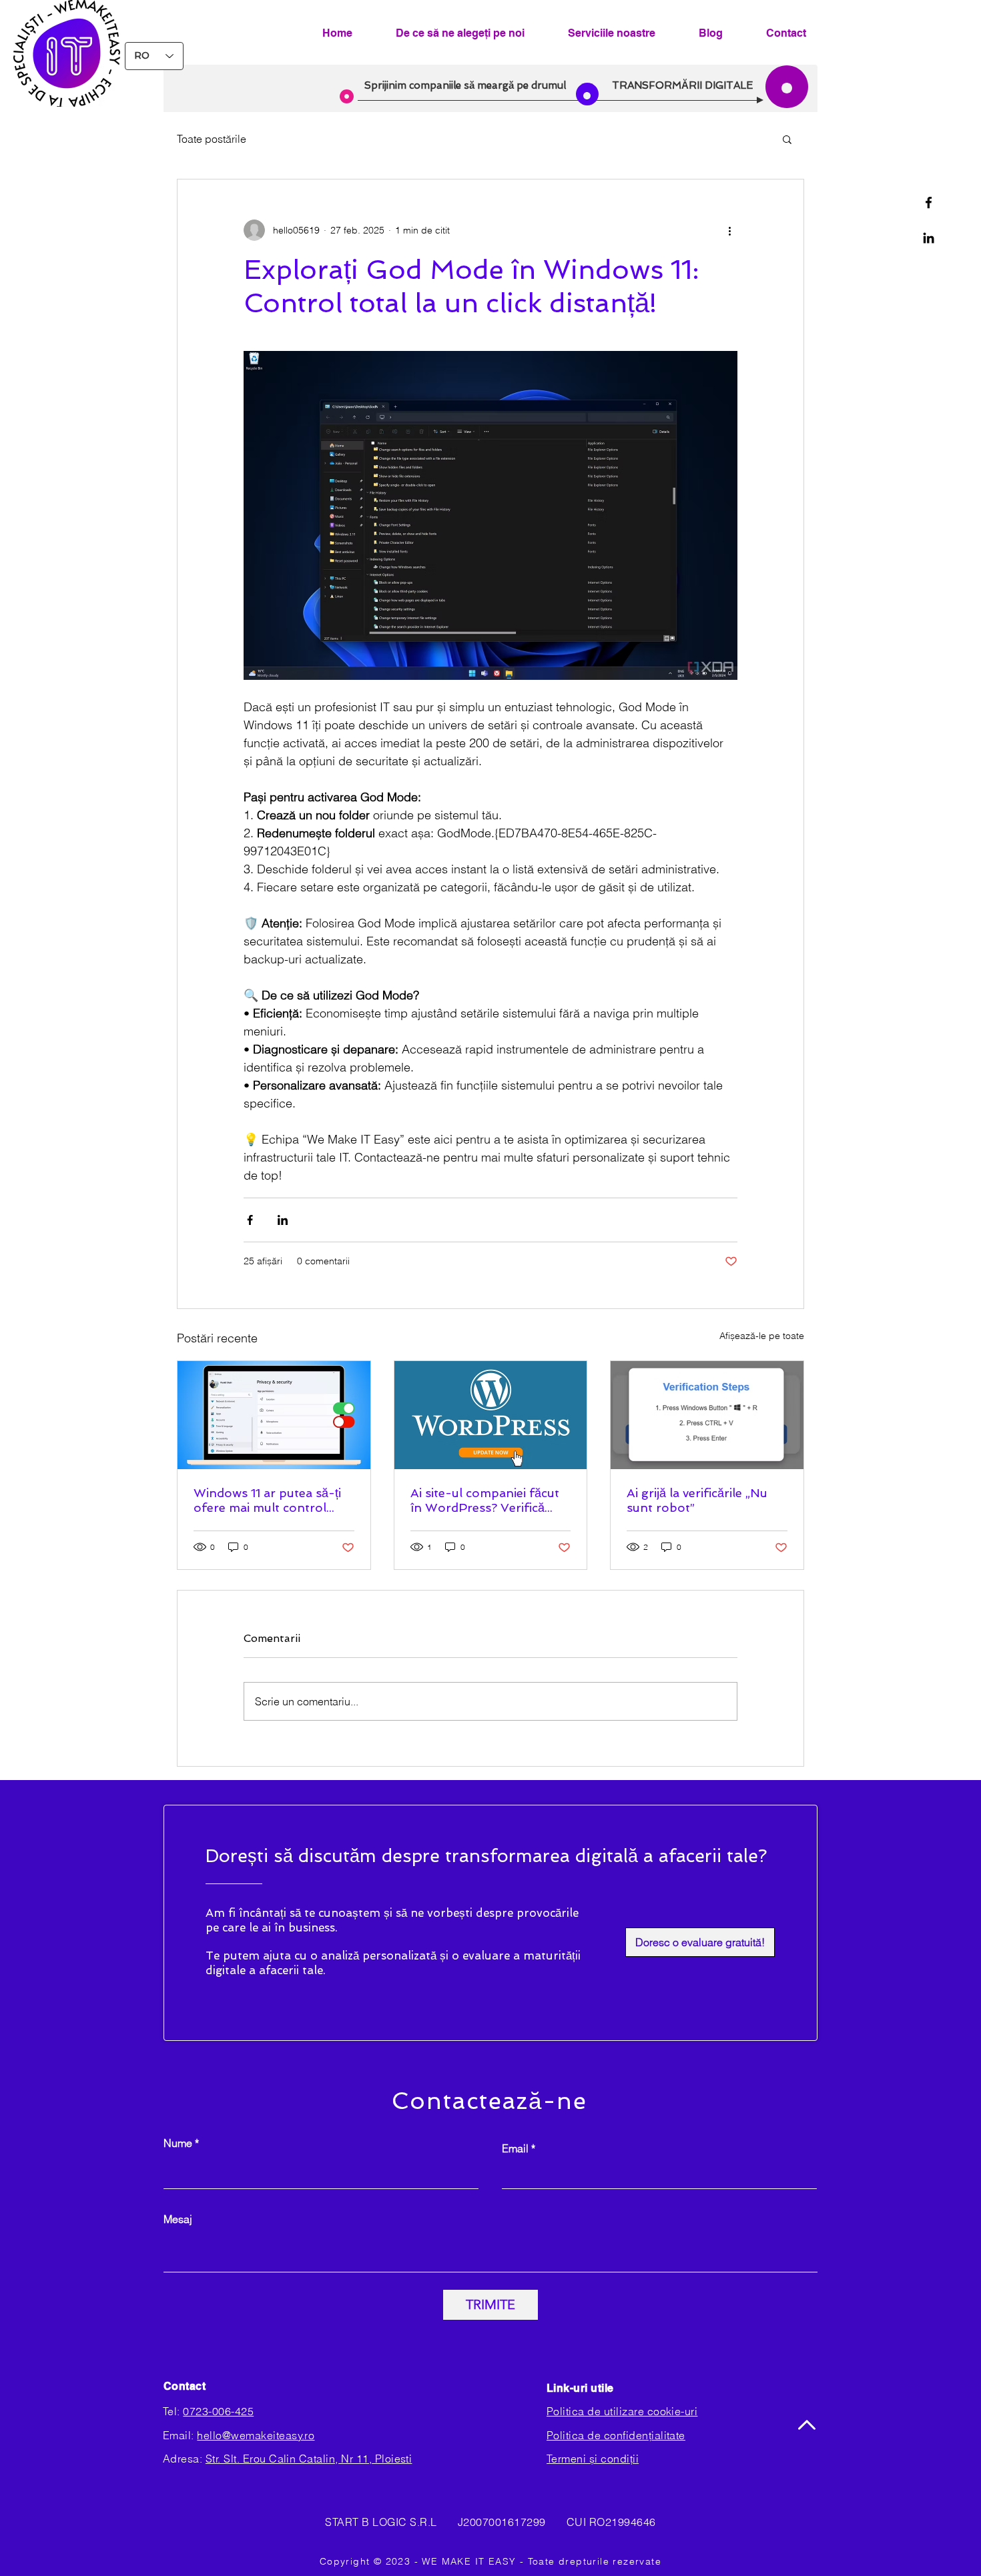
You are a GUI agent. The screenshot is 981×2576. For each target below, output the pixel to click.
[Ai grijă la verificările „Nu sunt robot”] (707, 1415)
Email (515, 2148)
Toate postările (212, 139)
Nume (178, 2143)
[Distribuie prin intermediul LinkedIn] (283, 1220)
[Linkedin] (929, 238)
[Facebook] (929, 202)
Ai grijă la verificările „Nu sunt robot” (697, 1500)
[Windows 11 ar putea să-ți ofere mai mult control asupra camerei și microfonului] (274, 1415)
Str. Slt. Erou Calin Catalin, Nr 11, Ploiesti (309, 2459)
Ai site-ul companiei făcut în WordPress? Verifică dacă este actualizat (485, 1500)
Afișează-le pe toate (762, 1336)
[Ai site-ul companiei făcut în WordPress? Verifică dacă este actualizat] (491, 1415)
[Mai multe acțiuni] (729, 230)
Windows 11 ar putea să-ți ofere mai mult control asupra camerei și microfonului (267, 1500)
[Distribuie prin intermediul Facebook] (250, 1220)
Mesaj (178, 2219)
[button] (787, 139)
